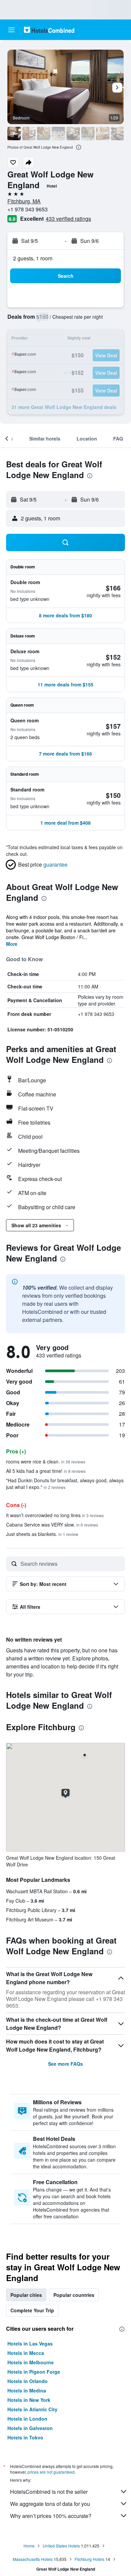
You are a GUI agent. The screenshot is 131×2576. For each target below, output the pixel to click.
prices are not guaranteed (51, 2472)
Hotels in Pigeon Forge (34, 2372)
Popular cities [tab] (26, 2295)
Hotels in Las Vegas (30, 2343)
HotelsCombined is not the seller (49, 2492)
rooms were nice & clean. (46, 1461)
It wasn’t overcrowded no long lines (55, 1515)
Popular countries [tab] (74, 2295)
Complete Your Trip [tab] (32, 2310)
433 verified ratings (68, 219)
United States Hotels (61, 2546)
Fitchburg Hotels (90, 2559)
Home (29, 2546)
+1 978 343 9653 (28, 209)
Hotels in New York (29, 2400)
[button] (11, 30)
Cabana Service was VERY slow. (52, 1525)
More (12, 944)
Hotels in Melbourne (31, 2362)
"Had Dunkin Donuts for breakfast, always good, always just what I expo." (65, 1484)
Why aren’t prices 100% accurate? (51, 2516)
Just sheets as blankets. (42, 1534)
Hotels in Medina (27, 2390)
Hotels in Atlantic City (32, 2409)
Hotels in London (27, 2419)
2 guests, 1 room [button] (33, 258)
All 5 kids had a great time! (46, 1471)
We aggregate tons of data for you (50, 2504)
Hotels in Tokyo (25, 2437)
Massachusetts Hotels (33, 2559)
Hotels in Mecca (26, 2353)
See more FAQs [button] (65, 2064)
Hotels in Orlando (28, 2381)
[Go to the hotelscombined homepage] (49, 30)
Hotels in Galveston (30, 2428)
